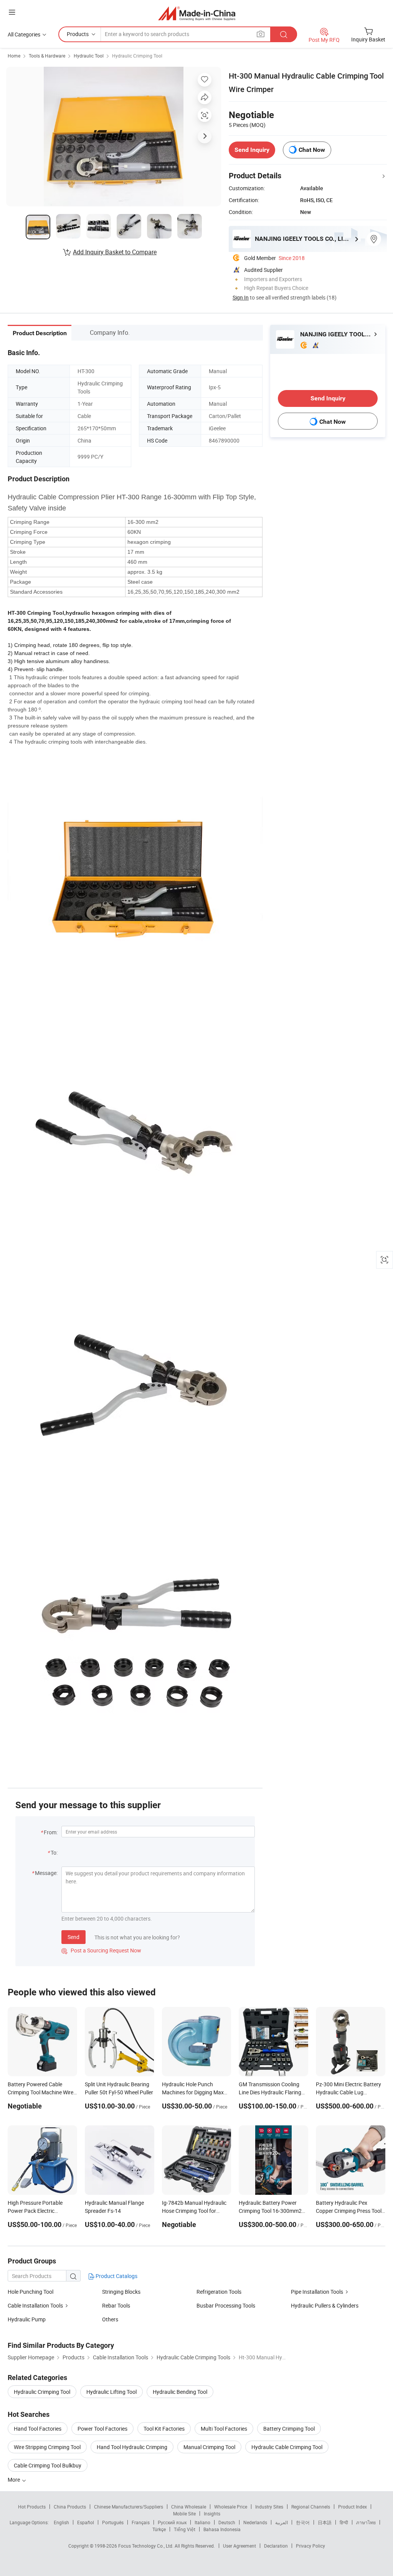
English (61, 2522)
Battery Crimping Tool (289, 2429)
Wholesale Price (231, 2507)
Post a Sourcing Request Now (101, 1950)
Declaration (276, 2546)
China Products (70, 2507)
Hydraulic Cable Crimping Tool (287, 2447)
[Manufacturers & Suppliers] (197, 13)
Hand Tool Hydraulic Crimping (132, 2447)
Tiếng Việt (185, 2529)
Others (110, 2319)
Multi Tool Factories (224, 2429)
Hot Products (32, 2507)
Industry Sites (269, 2507)
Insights (212, 2513)
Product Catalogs (116, 2276)
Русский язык (172, 2522)
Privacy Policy (310, 2546)
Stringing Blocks (121, 2292)
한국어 (303, 2522)
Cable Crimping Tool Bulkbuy (48, 2465)
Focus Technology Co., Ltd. (146, 2546)
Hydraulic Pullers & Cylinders (325, 2305)
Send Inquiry (252, 150)
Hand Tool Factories (38, 2429)
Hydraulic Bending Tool (180, 2392)
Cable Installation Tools (35, 2305)
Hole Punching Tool (31, 2292)
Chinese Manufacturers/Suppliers (129, 2507)
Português (113, 2522)
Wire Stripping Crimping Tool (47, 2447)
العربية (282, 2522)
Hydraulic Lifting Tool (111, 2392)
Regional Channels (311, 2507)
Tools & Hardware (47, 56)
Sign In (241, 297)
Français (141, 2522)
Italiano (202, 2522)
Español (86, 2522)
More (14, 2480)
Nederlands (255, 2522)
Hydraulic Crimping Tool (137, 56)
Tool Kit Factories (164, 2429)
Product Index (353, 2507)
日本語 (325, 2522)
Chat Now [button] (312, 150)
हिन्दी (344, 2522)
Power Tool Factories (102, 2429)
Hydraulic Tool (89, 56)
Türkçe (159, 2529)
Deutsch (227, 2522)
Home (14, 56)
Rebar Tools (116, 2305)
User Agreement (239, 2546)
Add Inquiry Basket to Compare (115, 252)
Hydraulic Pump (27, 2319)
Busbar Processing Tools (226, 2305)
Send (73, 1937)
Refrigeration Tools (219, 2292)
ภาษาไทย (366, 2522)
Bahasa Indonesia (222, 2529)
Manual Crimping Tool (209, 2447)
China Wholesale (189, 2507)
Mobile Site (184, 2513)
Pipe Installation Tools (317, 2292)
